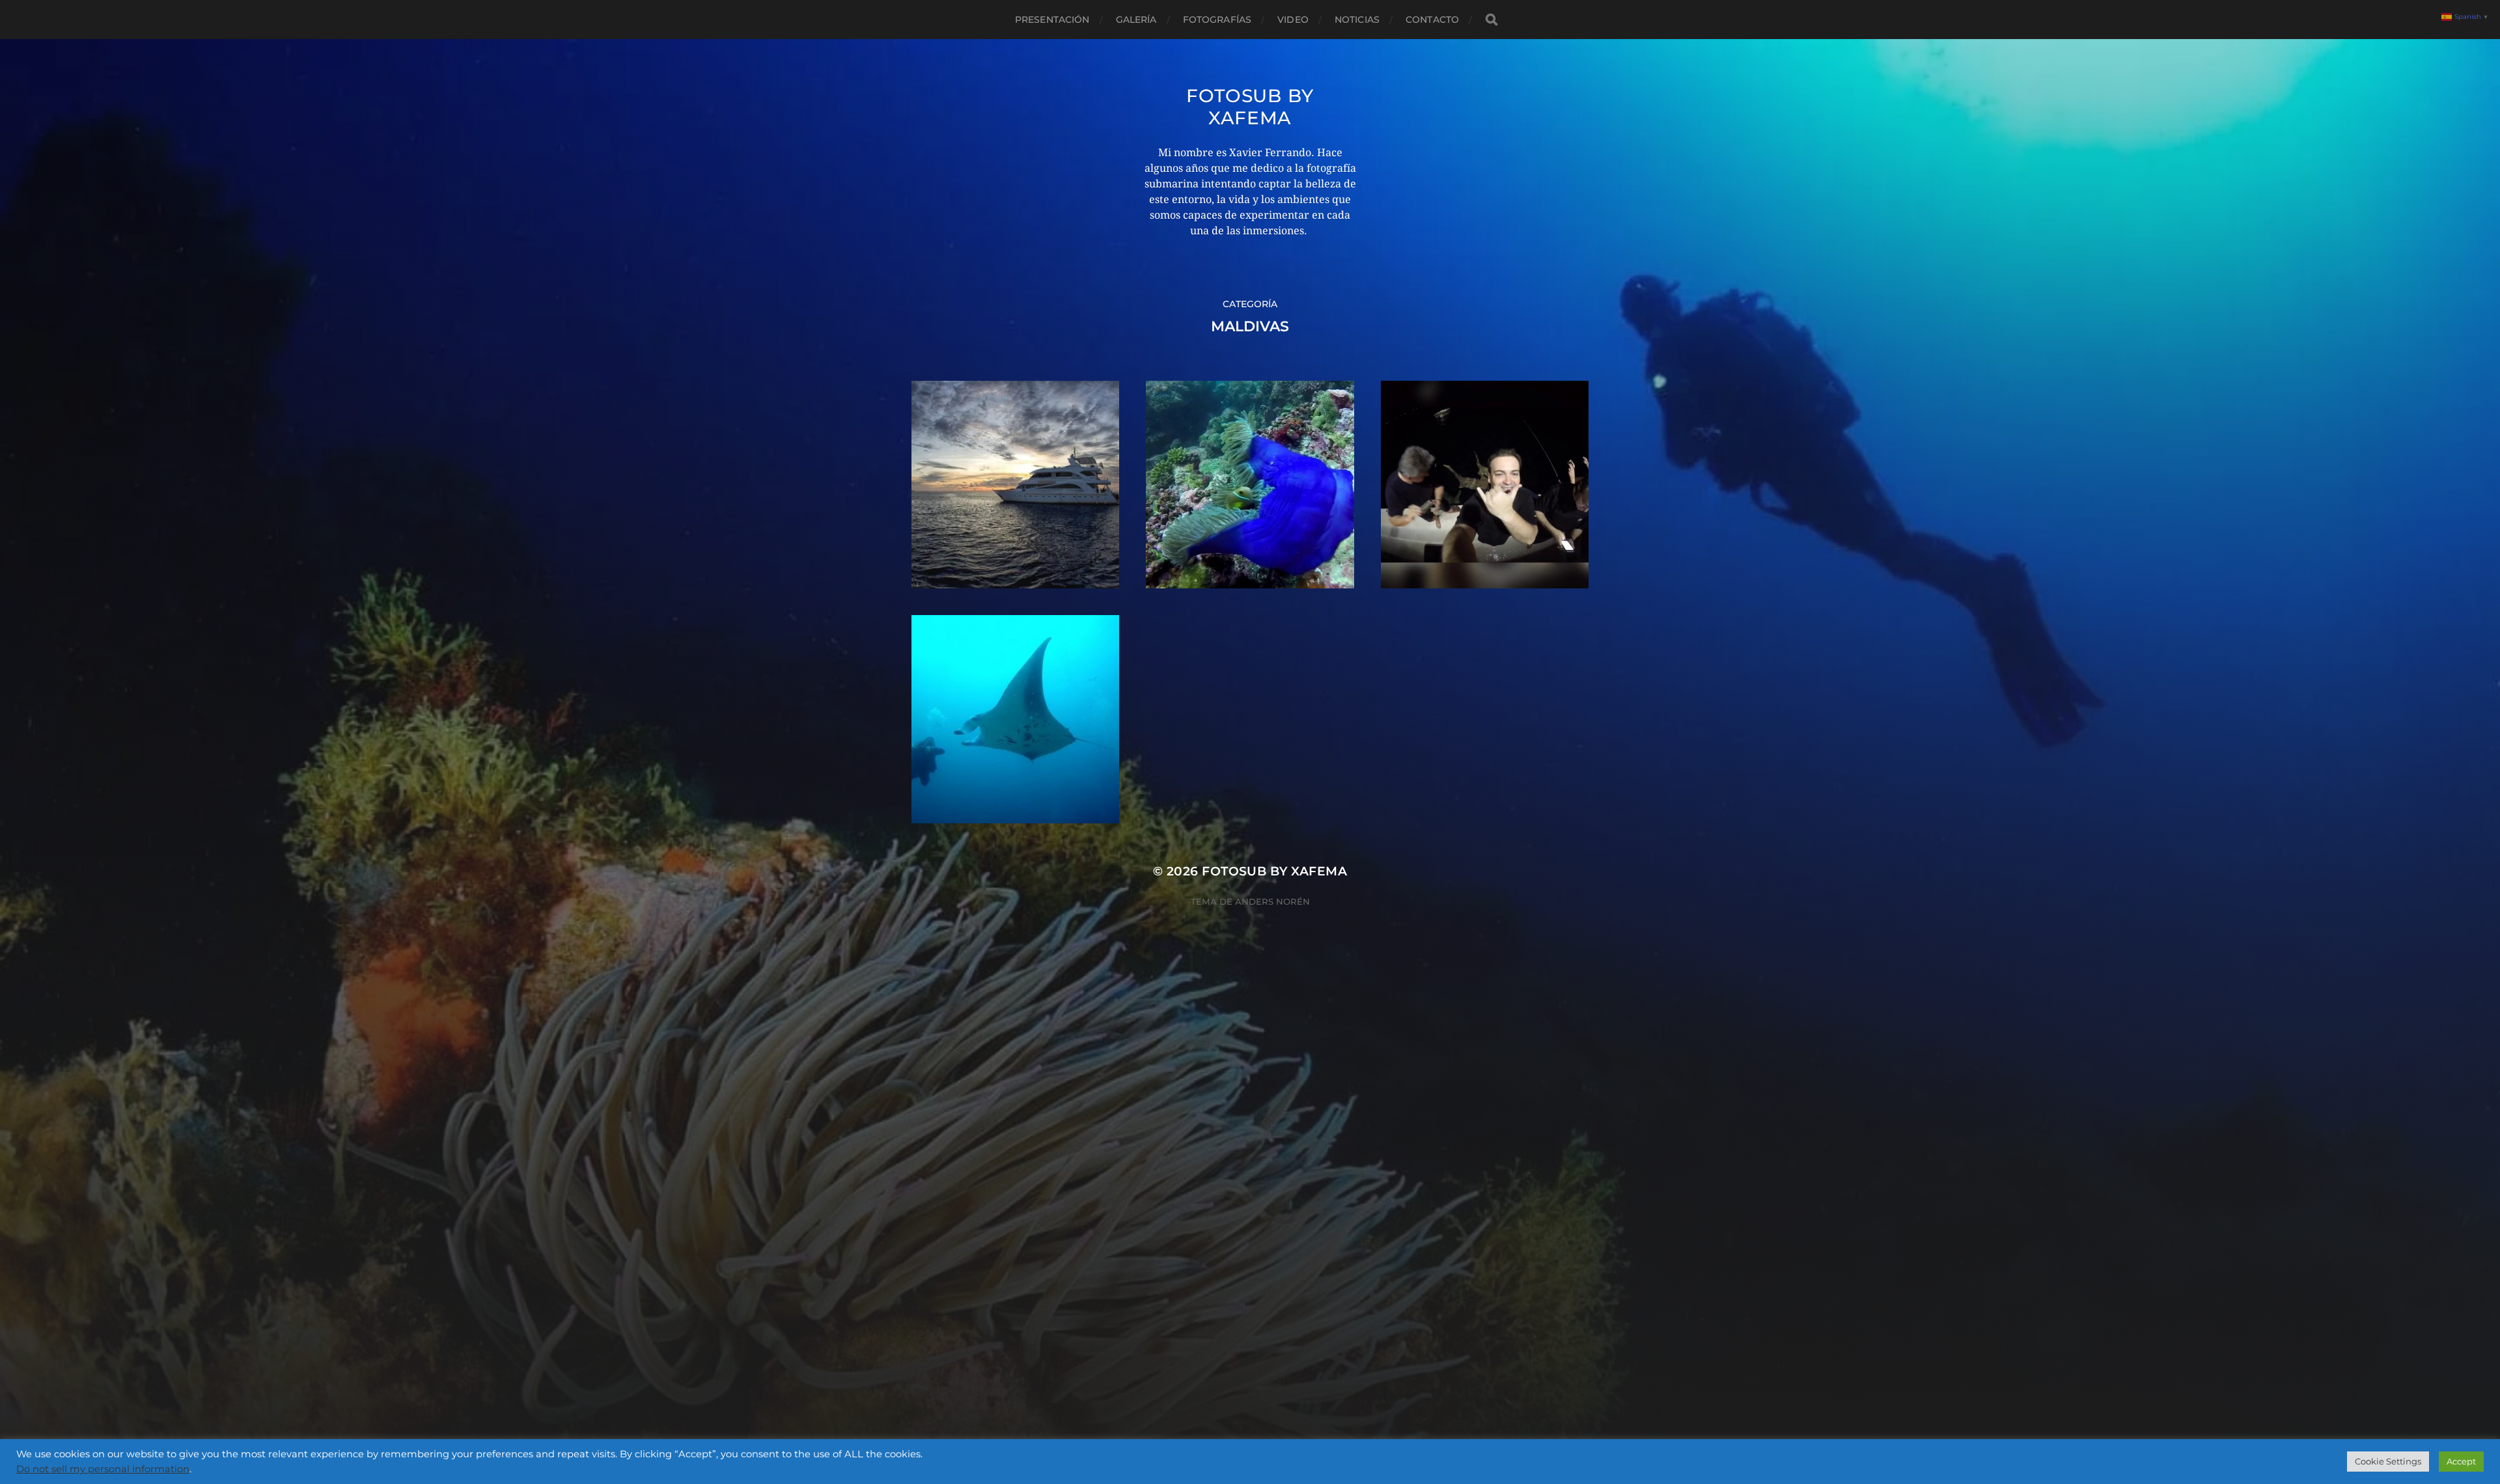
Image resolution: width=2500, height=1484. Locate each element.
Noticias (1357, 20)
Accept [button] (2461, 1461)
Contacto (1432, 20)
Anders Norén (1272, 901)
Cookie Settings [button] (2388, 1461)
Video (1293, 20)
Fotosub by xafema (1250, 107)
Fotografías (1217, 20)
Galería (1136, 20)
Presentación (1052, 20)
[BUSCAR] (1492, 20)
